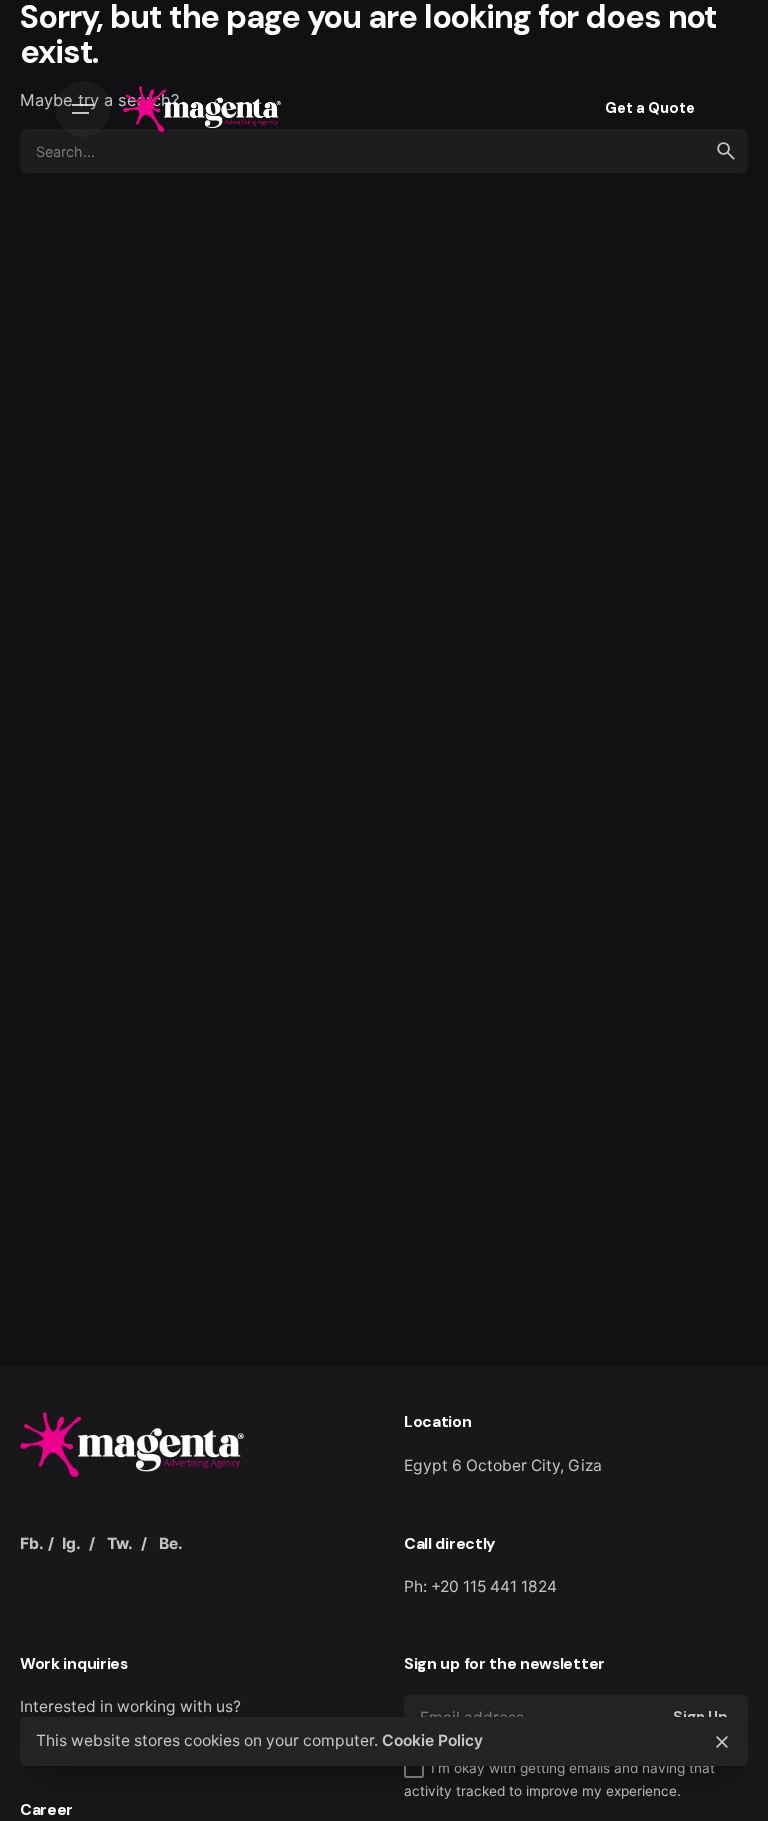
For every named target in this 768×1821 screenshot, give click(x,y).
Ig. (71, 1543)
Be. (171, 1543)
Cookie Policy (432, 1740)
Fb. (32, 1543)
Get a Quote (650, 108)
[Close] (722, 1742)
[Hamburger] (83, 109)
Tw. (120, 1543)
